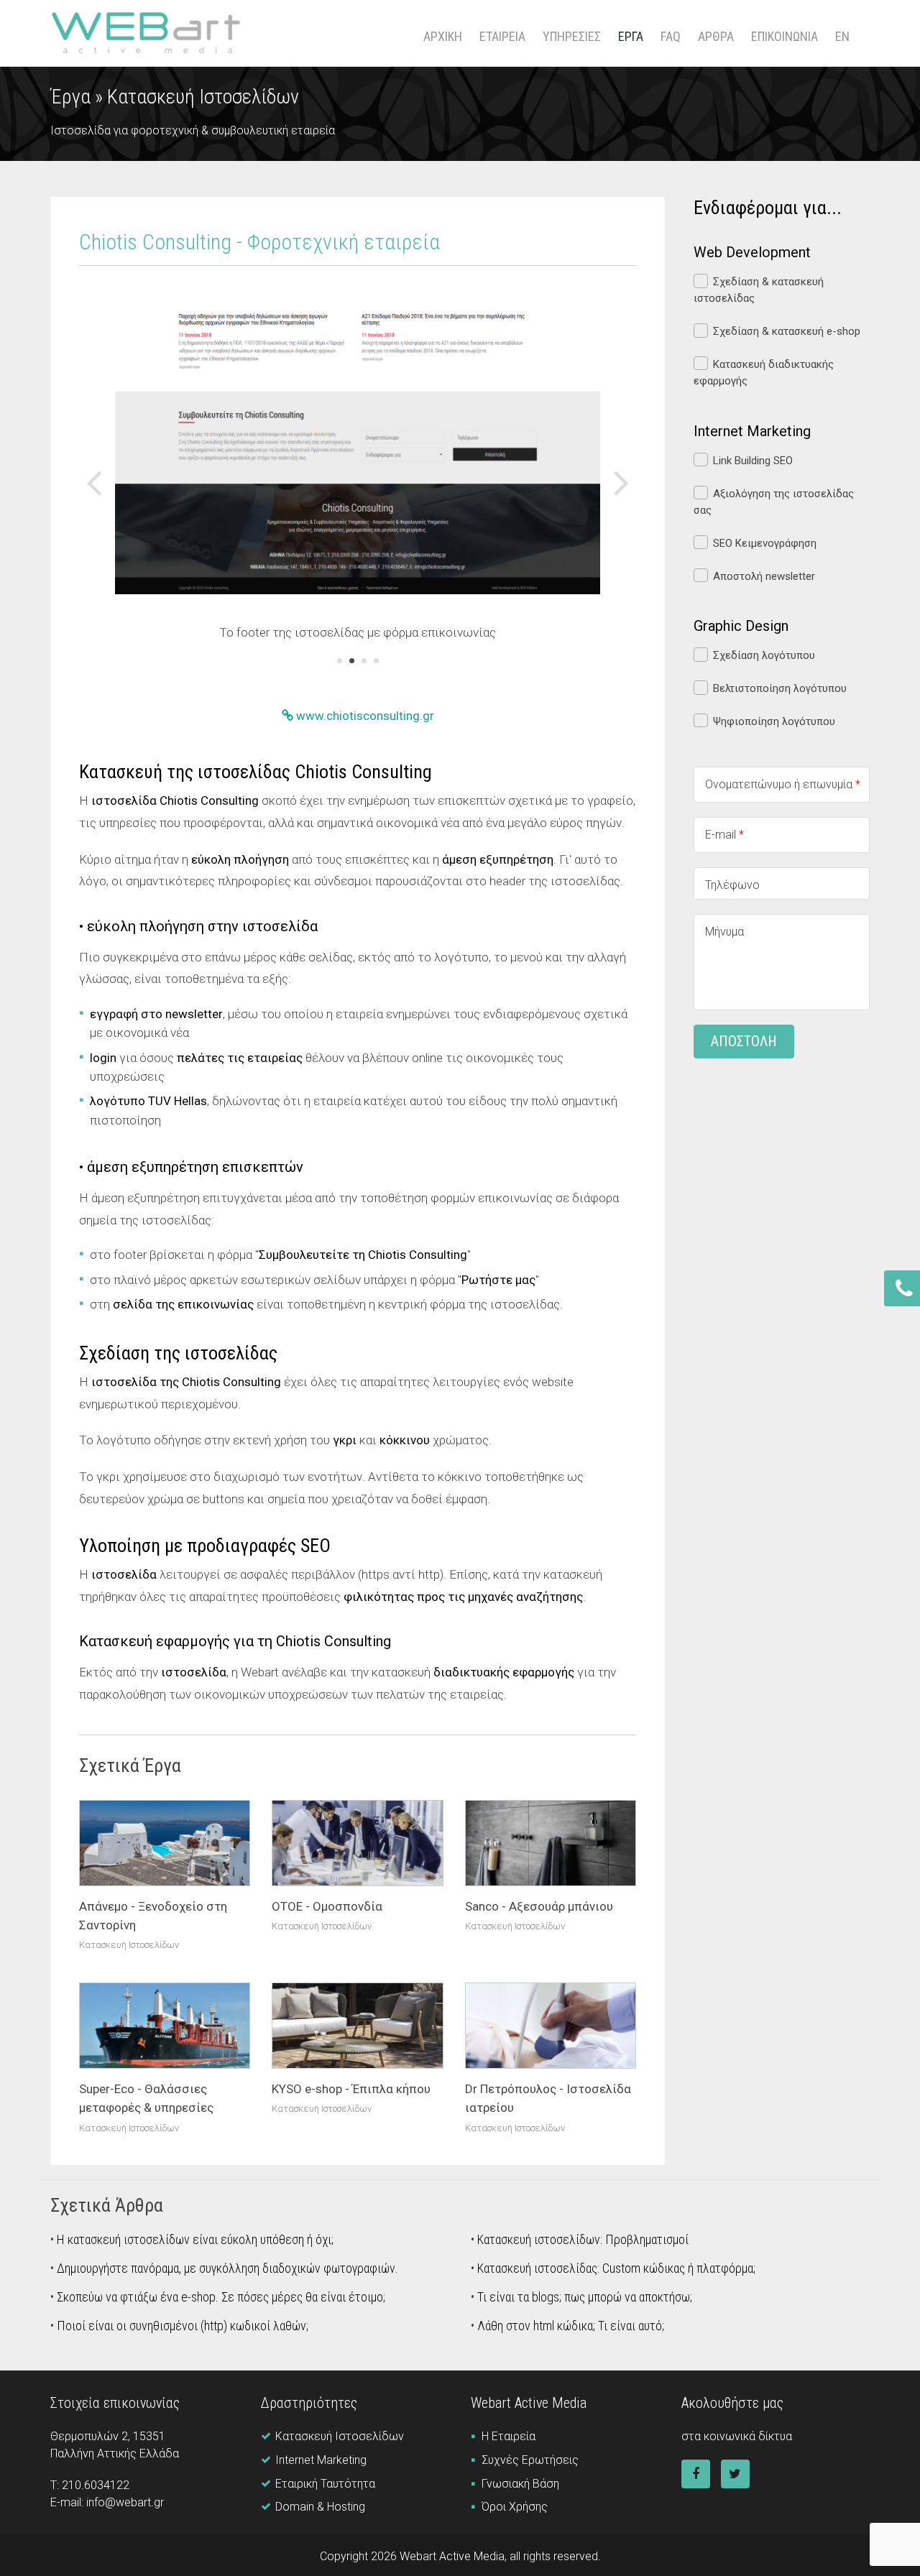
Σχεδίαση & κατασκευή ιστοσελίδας (759, 290)
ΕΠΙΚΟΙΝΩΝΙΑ (785, 36)
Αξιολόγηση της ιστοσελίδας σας (774, 502)
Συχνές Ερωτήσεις (530, 2460)
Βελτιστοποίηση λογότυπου (780, 688)
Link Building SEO (753, 461)
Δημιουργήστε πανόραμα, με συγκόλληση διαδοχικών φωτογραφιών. (227, 2268)
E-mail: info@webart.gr (107, 2502)
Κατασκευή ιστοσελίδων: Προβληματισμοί (583, 2239)
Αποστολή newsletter (764, 576)
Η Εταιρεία (509, 2436)
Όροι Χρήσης (515, 2507)
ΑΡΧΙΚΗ (443, 36)
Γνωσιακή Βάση (520, 2484)
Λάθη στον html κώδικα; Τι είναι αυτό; (571, 2326)
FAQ (671, 36)
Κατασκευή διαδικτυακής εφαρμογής (764, 373)
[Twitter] (735, 2474)
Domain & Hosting (320, 2507)
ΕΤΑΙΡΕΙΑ (502, 36)
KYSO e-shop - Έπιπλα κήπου (351, 2089)
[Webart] (146, 33)
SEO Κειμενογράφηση (765, 543)
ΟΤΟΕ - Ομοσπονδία (327, 1906)
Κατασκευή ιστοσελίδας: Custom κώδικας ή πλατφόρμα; (616, 2268)
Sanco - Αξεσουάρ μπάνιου (539, 1906)
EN (842, 36)
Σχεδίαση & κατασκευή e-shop (787, 331)
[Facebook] (696, 2474)
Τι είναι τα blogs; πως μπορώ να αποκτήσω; (585, 2297)
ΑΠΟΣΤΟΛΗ (744, 1041)
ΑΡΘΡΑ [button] (716, 36)
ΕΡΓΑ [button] (631, 36)
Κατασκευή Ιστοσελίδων (203, 97)
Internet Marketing (321, 2460)
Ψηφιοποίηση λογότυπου (774, 721)
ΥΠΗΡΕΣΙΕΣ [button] (572, 36)
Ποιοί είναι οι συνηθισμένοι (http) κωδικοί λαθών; (183, 2326)
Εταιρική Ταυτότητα (325, 2484)
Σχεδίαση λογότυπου (764, 655)
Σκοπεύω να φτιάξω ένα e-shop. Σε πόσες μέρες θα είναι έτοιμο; (221, 2297)
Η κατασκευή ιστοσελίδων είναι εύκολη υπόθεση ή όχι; (195, 2239)
